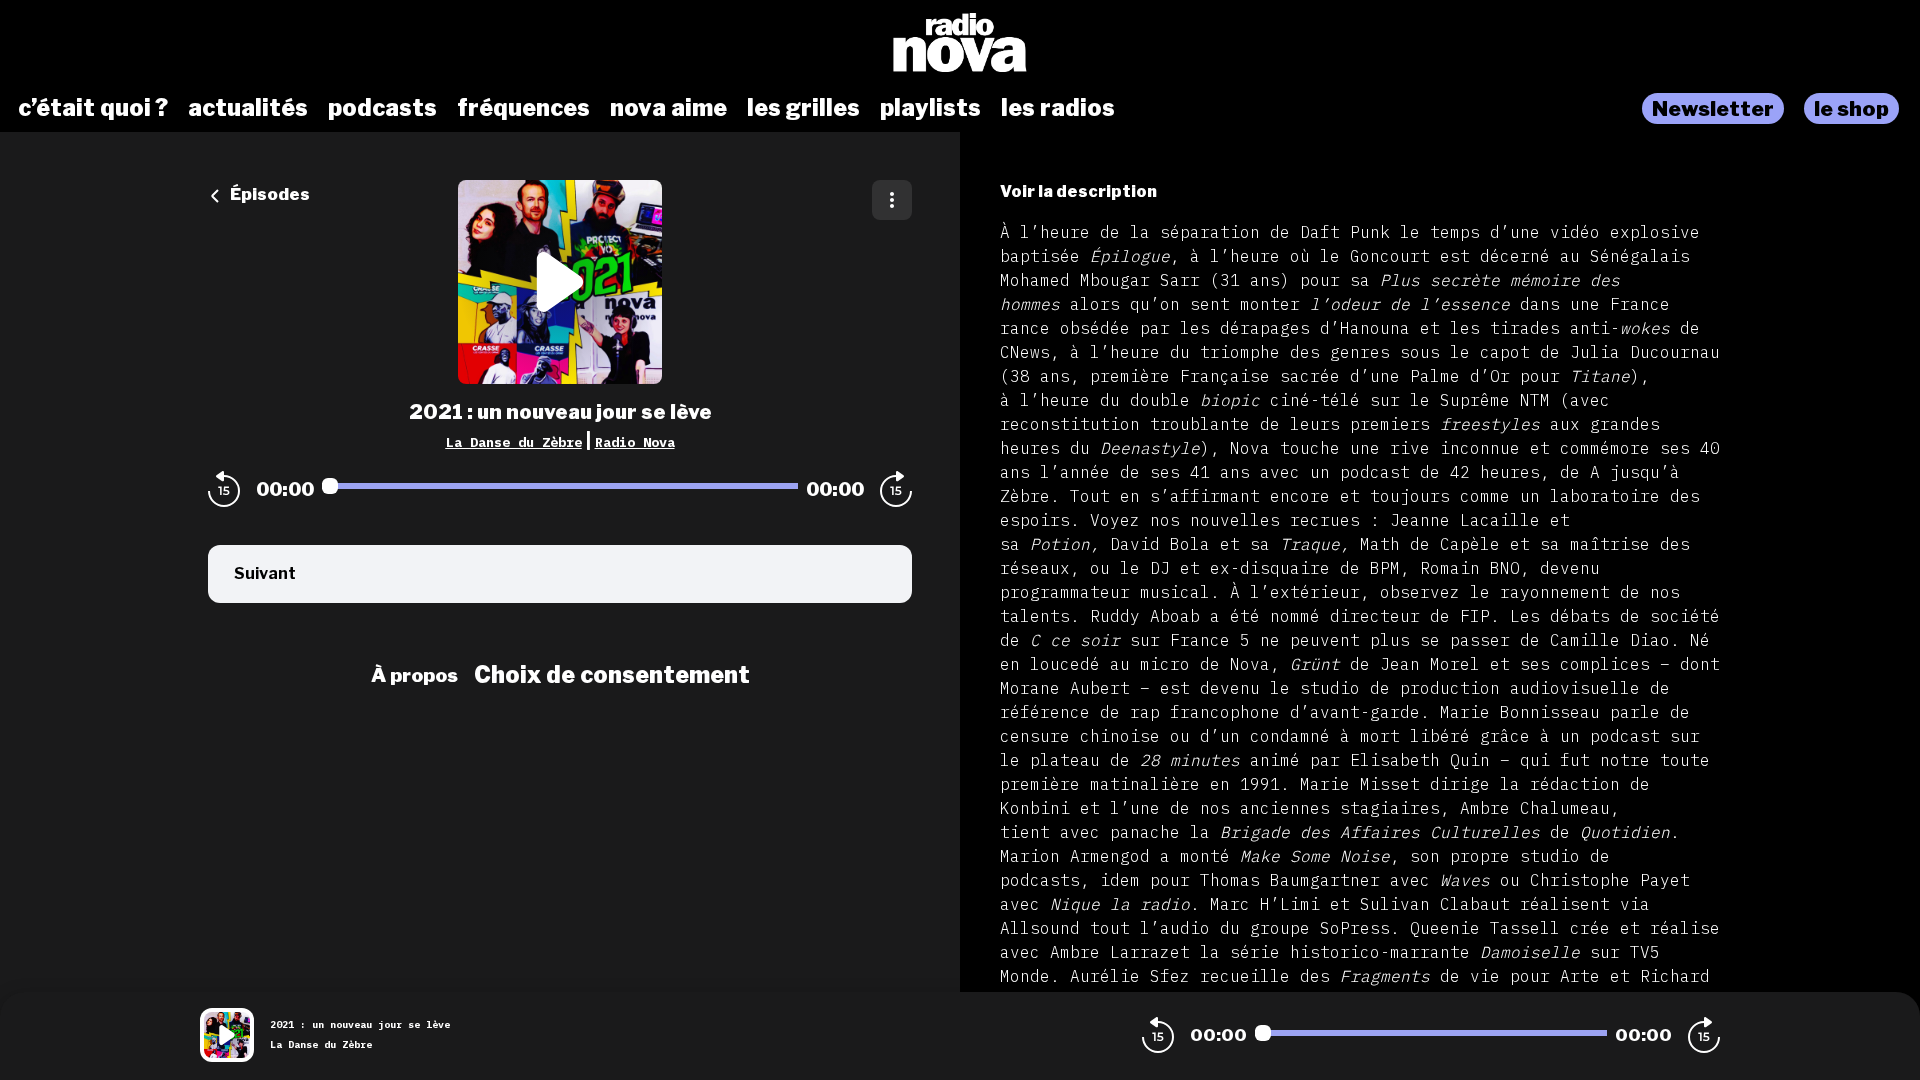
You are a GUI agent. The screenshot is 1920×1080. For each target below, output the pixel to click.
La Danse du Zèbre (514, 442)
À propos (414, 675)
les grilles (803, 108)
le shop (1851, 108)
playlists (930, 108)
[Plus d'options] (892, 200)
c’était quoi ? (93, 108)
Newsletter (1713, 108)
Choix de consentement (612, 675)
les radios (1058, 108)
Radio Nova (635, 442)
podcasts (382, 108)
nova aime (668, 108)
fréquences (523, 108)
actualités (248, 108)
